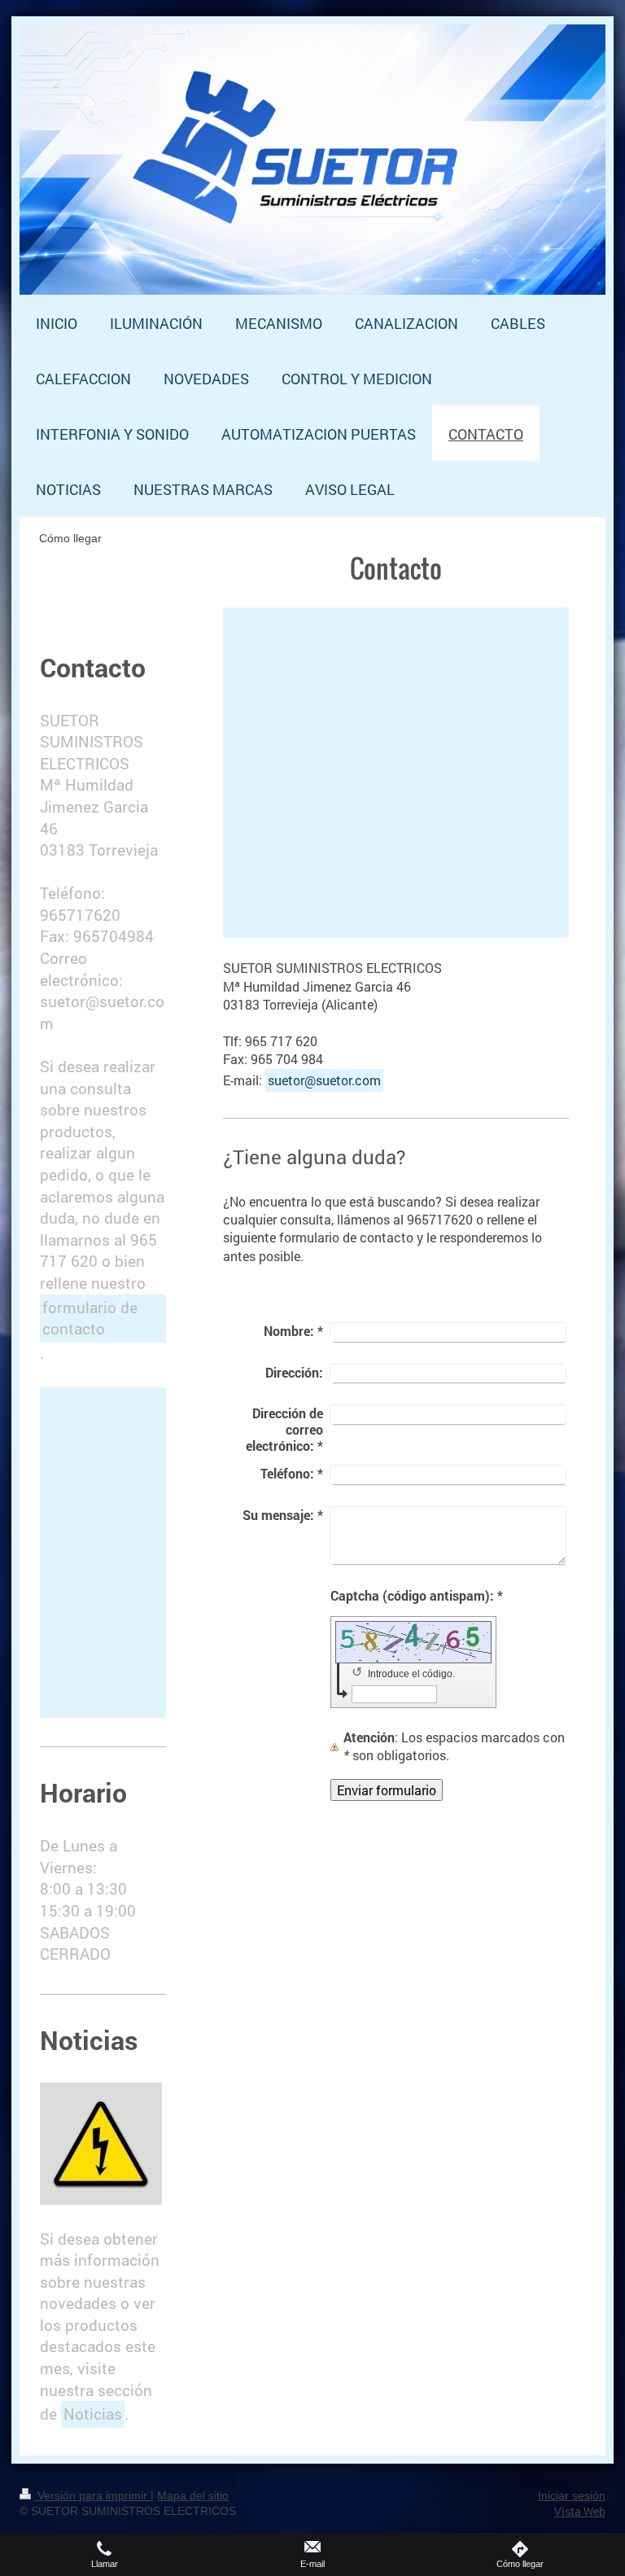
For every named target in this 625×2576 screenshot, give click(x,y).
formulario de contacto (90, 1318)
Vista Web (580, 2511)
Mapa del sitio (193, 2495)
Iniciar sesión (572, 2495)
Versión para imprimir (92, 2495)
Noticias (93, 2414)
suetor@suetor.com (324, 1080)
